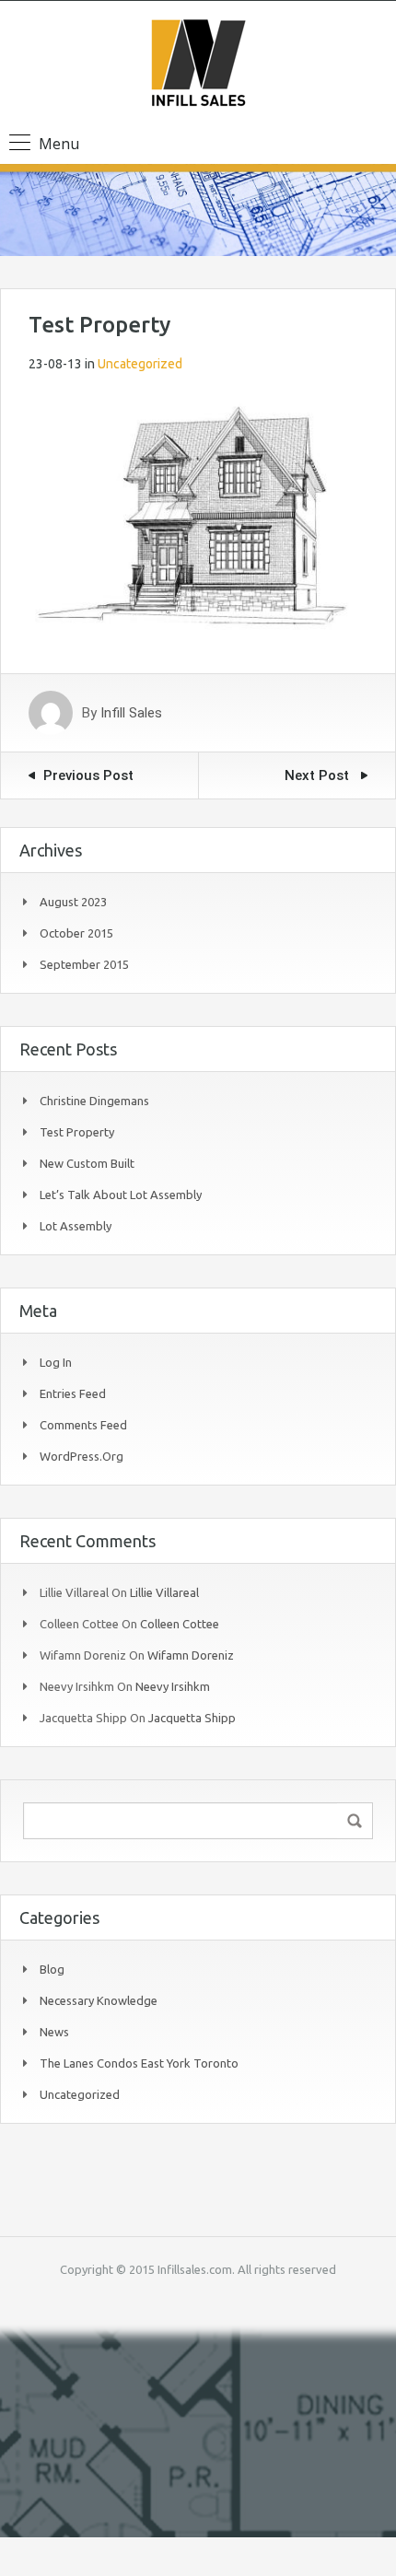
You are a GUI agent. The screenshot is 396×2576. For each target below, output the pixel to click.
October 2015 (76, 933)
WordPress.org (82, 1456)
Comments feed (83, 1425)
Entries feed (73, 1393)
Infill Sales (131, 713)
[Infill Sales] (198, 65)
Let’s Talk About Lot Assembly (121, 1195)
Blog (52, 1969)
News (54, 2032)
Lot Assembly (76, 1226)
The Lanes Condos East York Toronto (139, 2063)
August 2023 (73, 902)
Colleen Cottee (180, 1624)
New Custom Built (87, 1163)
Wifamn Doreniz (191, 1655)
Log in (56, 1362)
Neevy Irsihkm (173, 1686)
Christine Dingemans (94, 1101)
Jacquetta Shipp (192, 1718)
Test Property (77, 1132)
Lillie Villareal (164, 1592)
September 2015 (84, 964)
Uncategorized (140, 364)
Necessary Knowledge (99, 2000)
